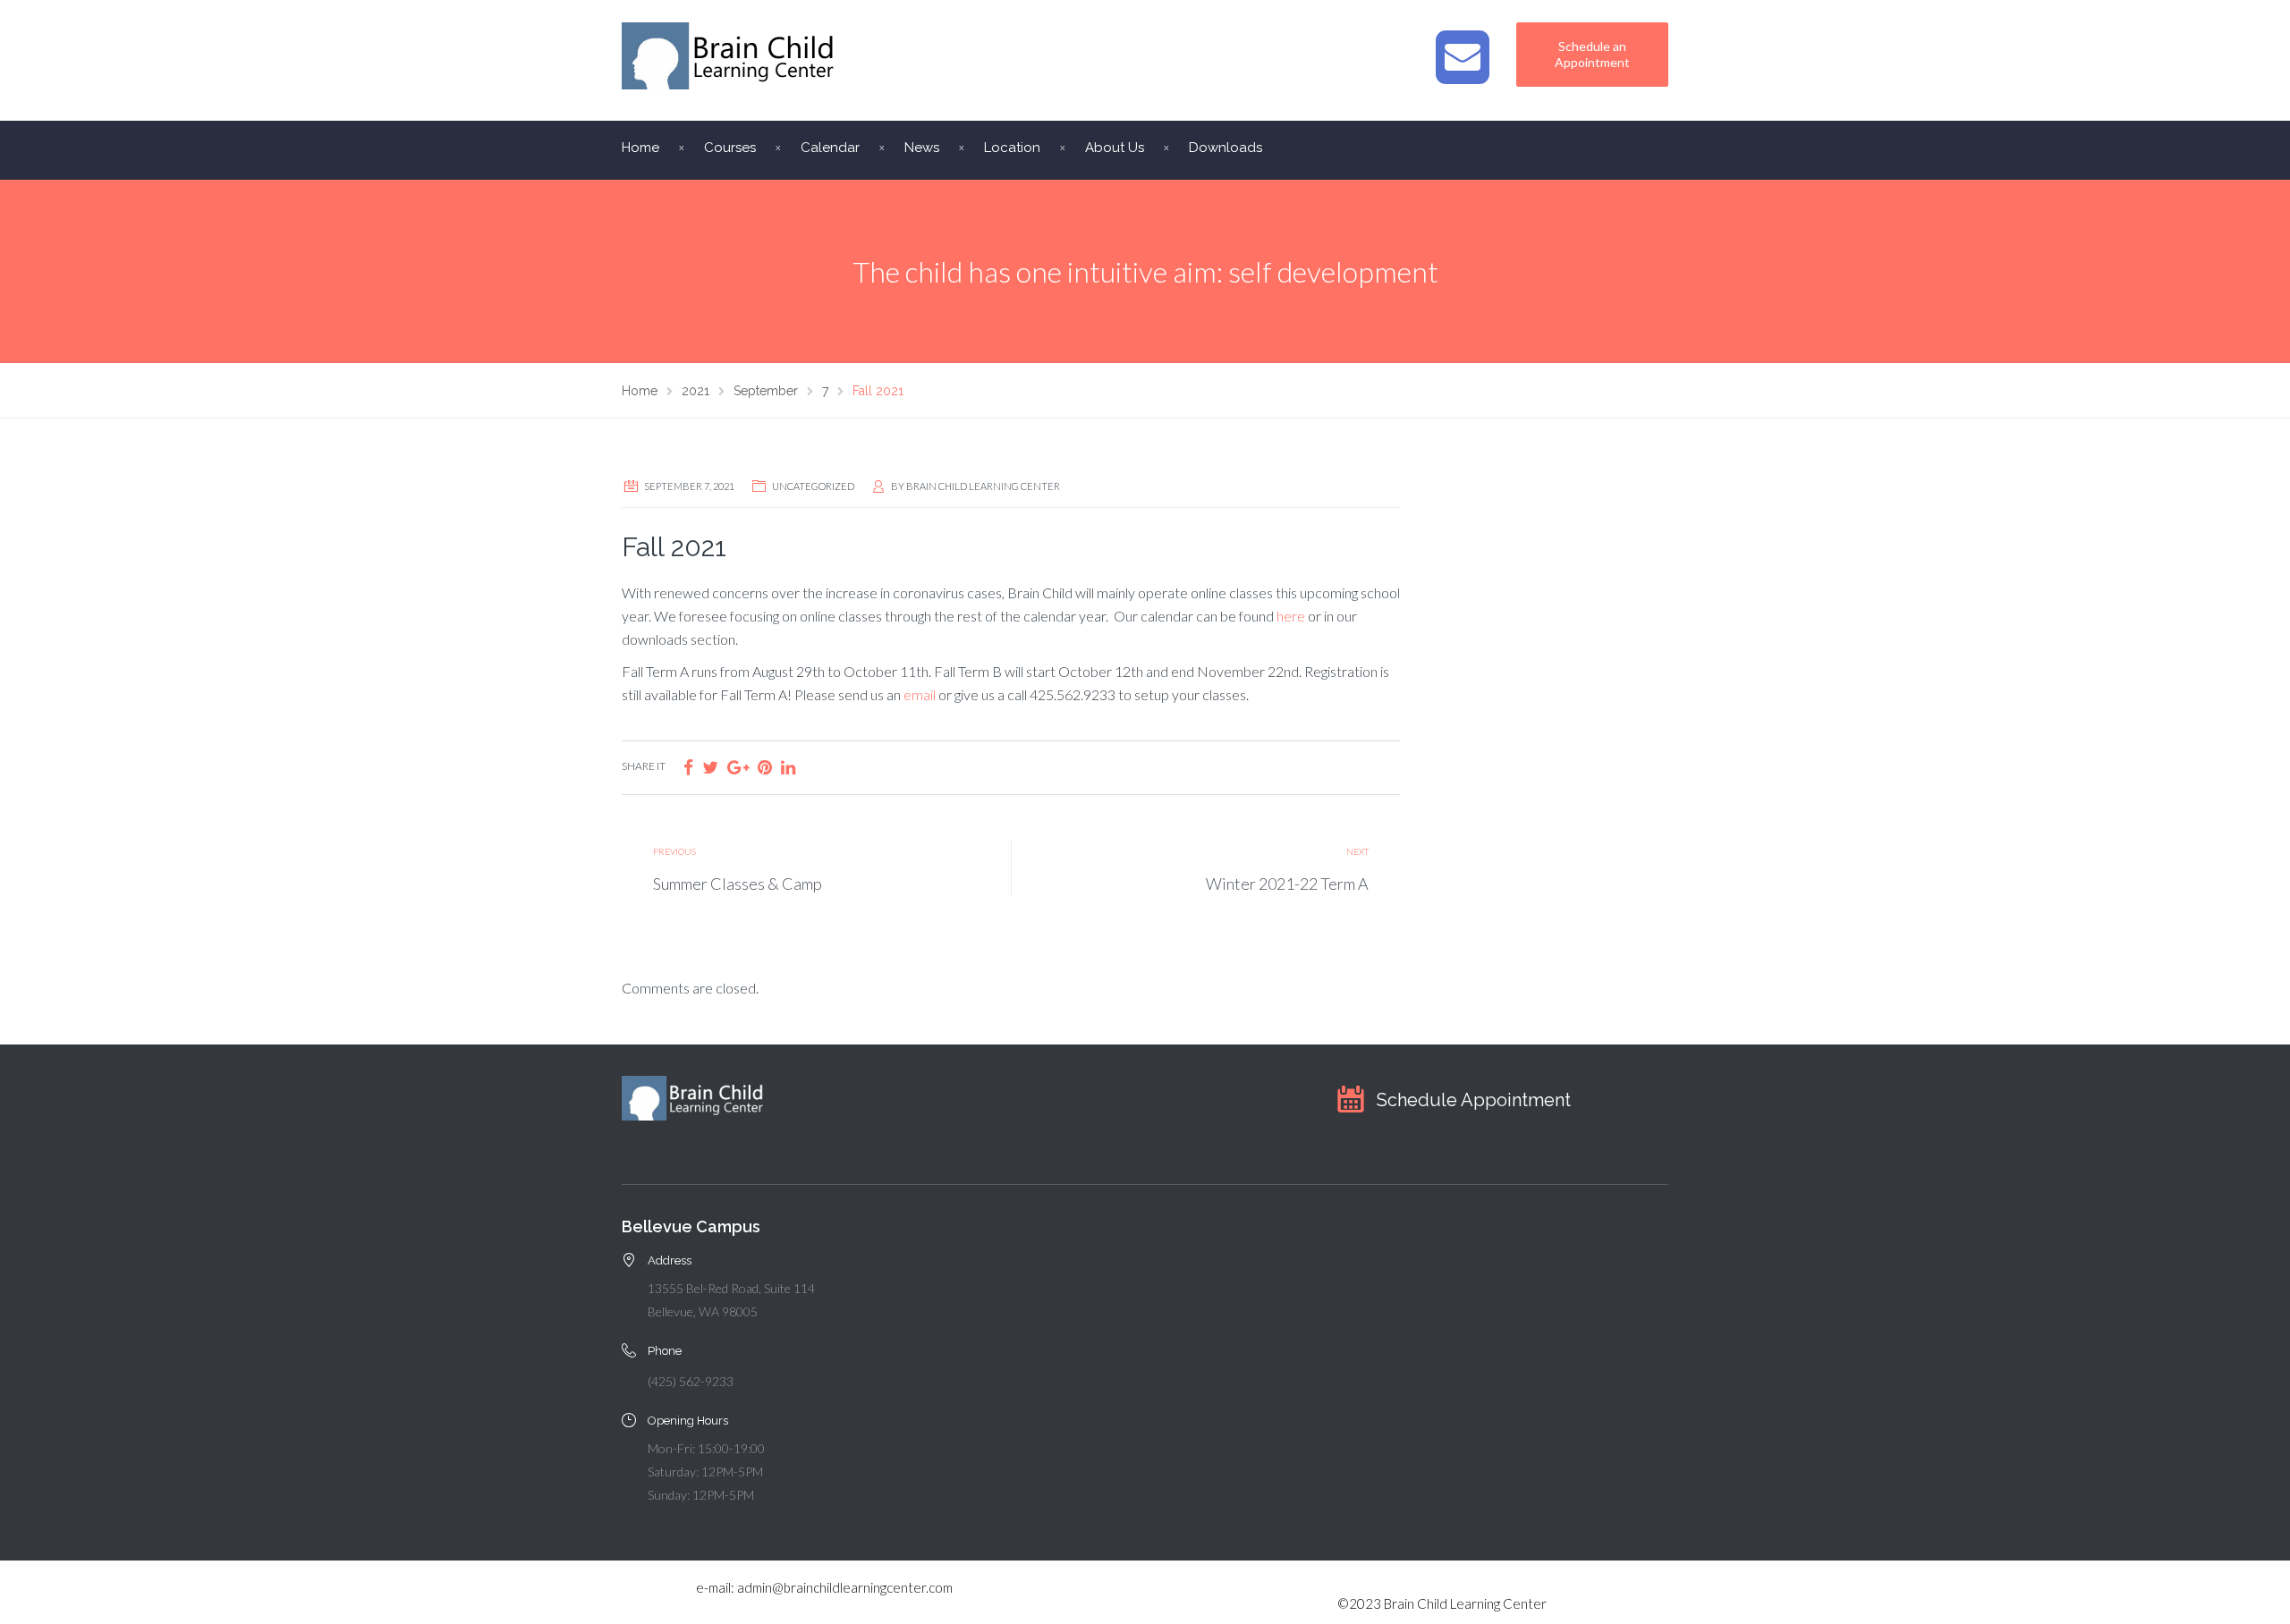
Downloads (1226, 148)
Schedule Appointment (1474, 1100)
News (922, 148)
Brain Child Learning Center (983, 486)
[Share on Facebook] (688, 767)
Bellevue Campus (691, 1226)
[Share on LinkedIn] (788, 767)
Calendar (830, 148)
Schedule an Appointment (1592, 54)
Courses (730, 148)
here (1292, 616)
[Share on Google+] (738, 767)
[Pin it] (765, 767)
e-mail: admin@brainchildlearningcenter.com (824, 1587)
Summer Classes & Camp (738, 884)
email (921, 694)
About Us (1115, 148)
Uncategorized (813, 486)
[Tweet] (710, 767)
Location (1012, 148)
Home (640, 148)
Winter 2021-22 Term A (1287, 884)
